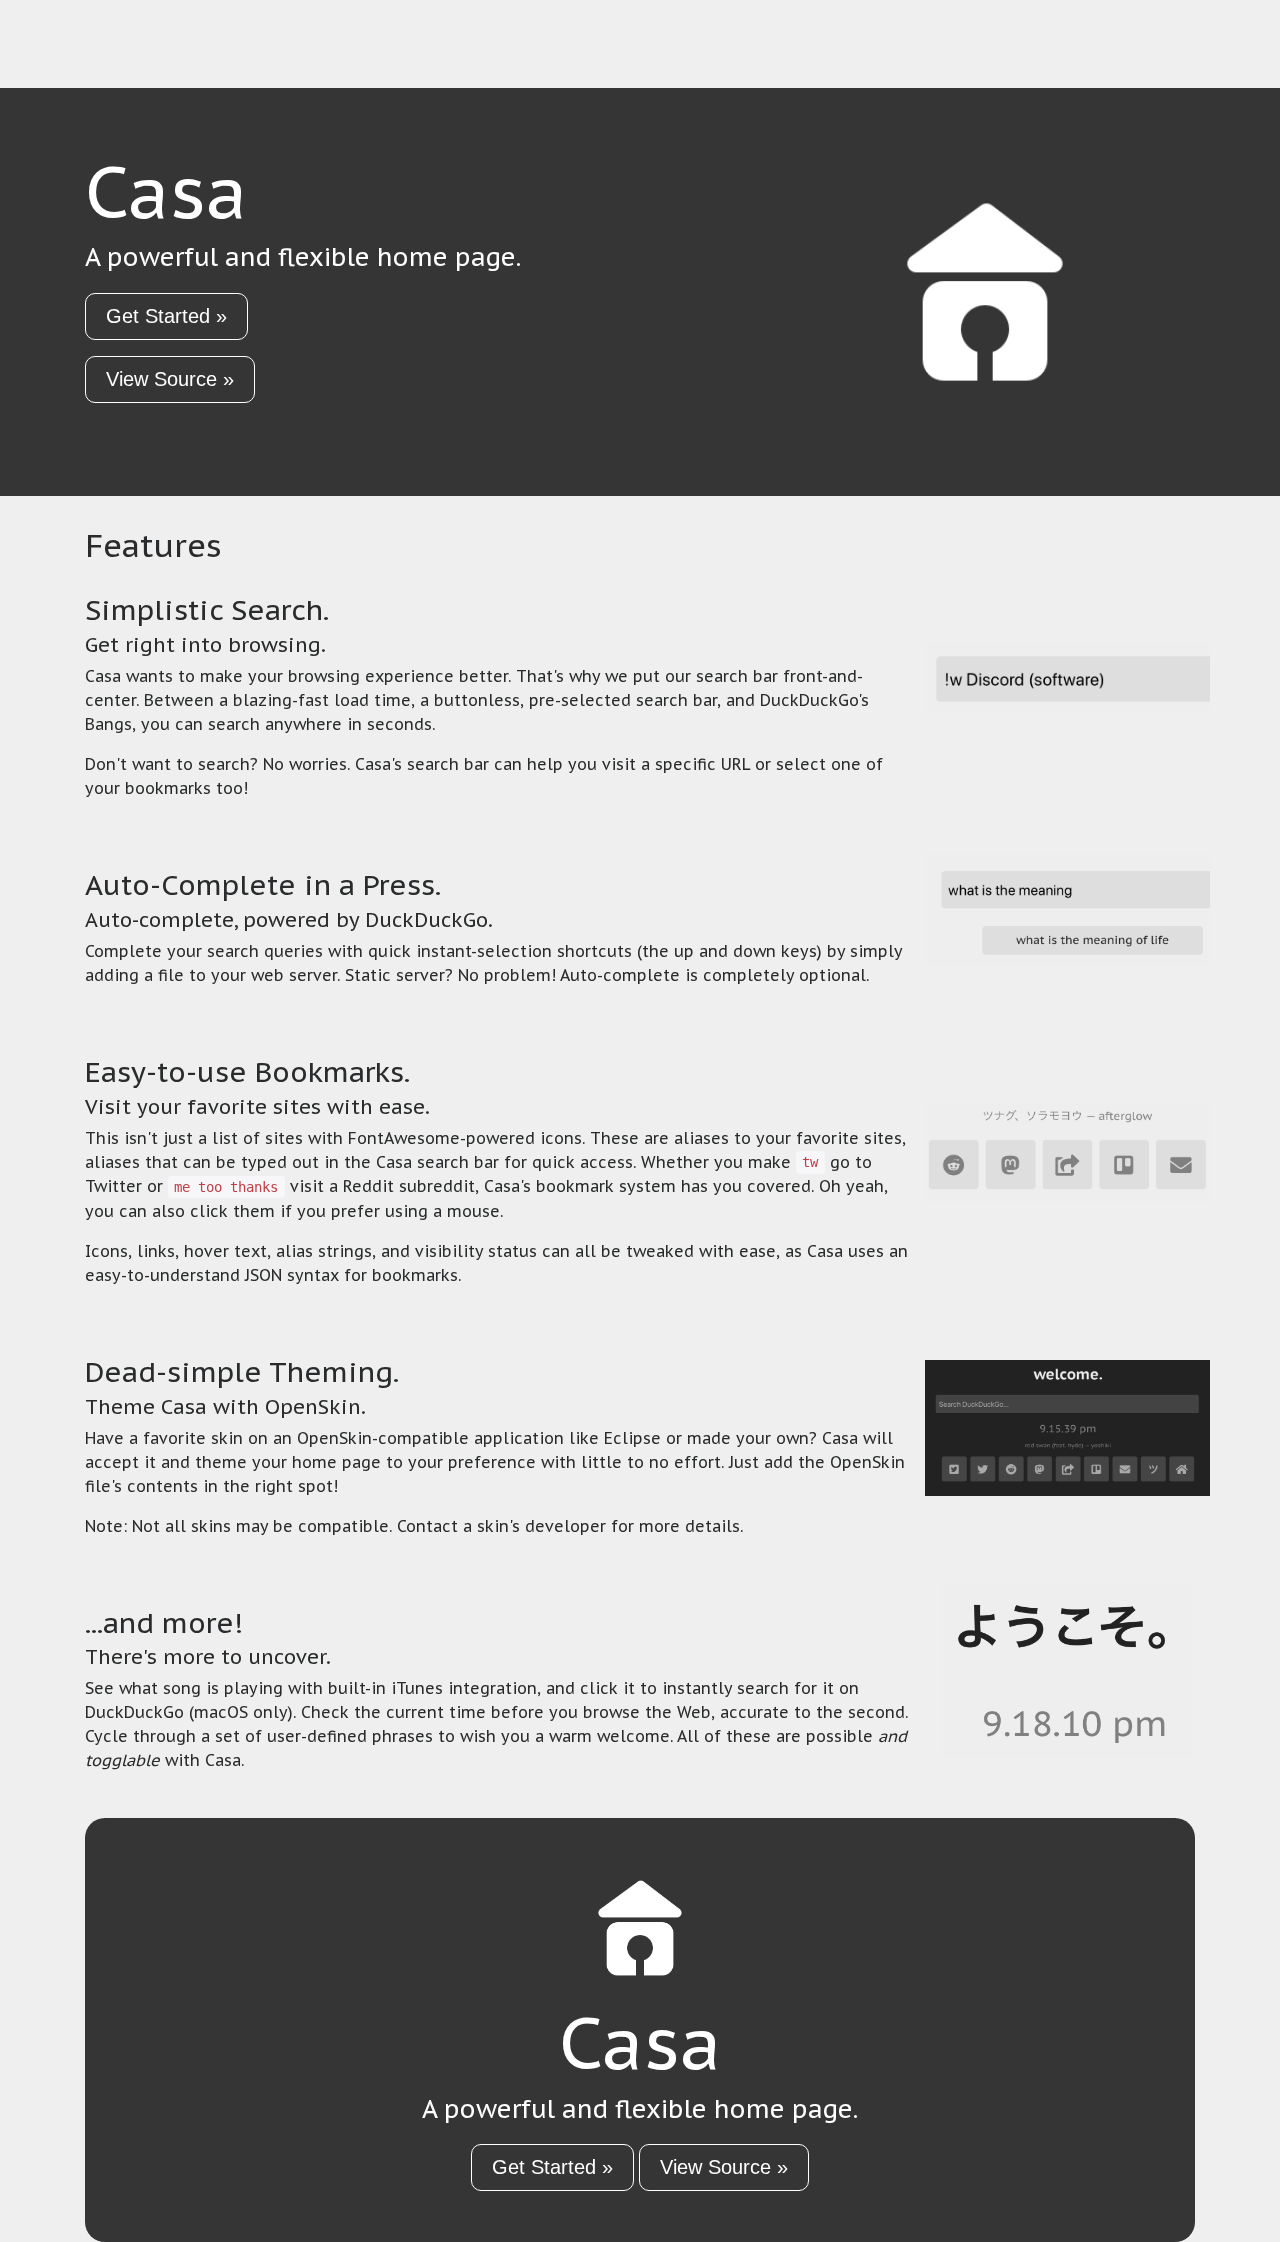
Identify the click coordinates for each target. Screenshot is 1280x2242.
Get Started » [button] (166, 316)
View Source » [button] (170, 379)
